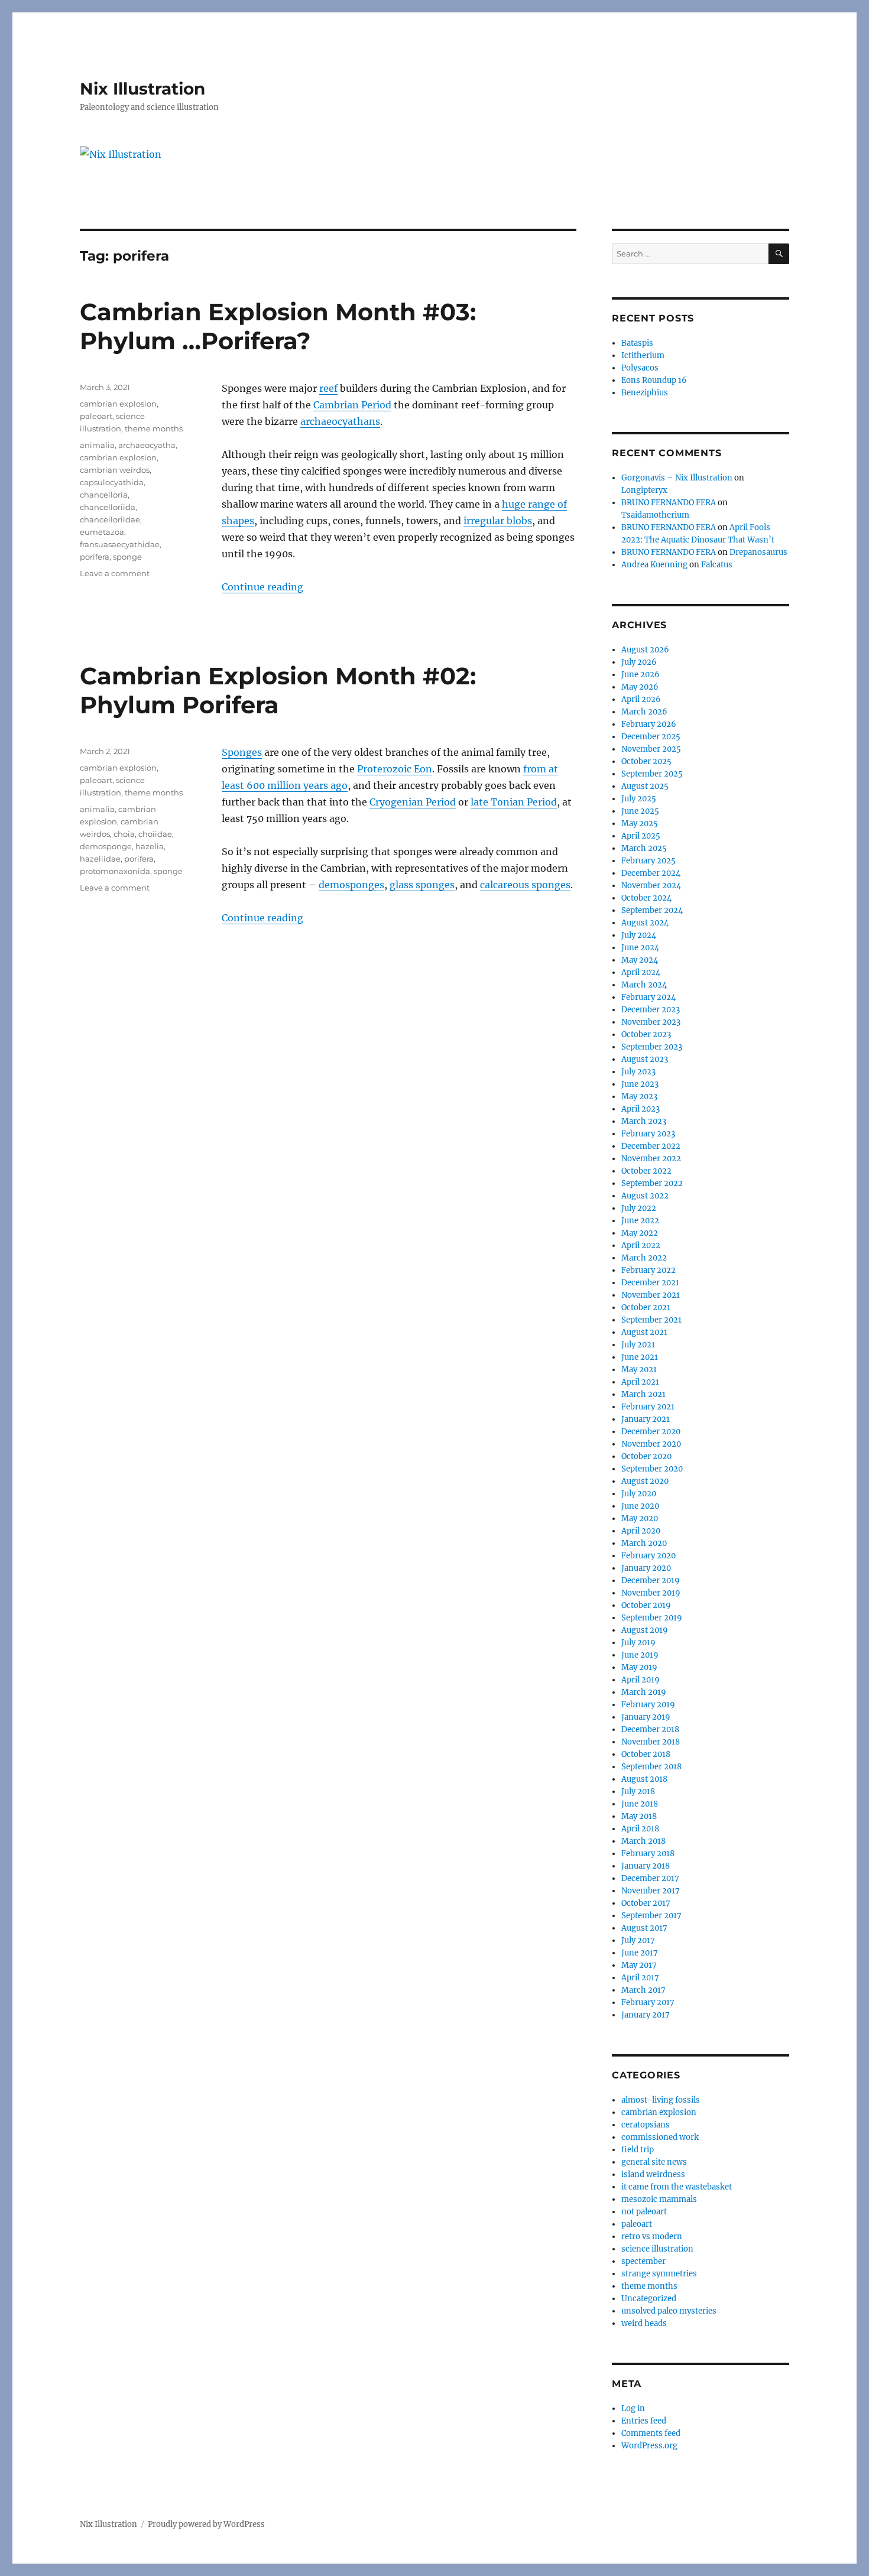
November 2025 (651, 749)
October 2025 (646, 761)
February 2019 (648, 1705)
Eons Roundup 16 (654, 380)
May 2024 (640, 960)
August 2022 (645, 1196)
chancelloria (104, 495)
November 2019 (651, 1593)
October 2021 (646, 1308)
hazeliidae (100, 859)
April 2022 (641, 1245)
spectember (643, 2261)
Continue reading (262, 587)
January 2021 (646, 1419)
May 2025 (640, 824)
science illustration (657, 2249)
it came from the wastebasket (677, 2187)
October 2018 (646, 1754)
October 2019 (646, 1605)
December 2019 (651, 1581)
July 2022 (639, 1208)
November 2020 (651, 1444)
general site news (654, 2162)
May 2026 (640, 687)
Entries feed (644, 2421)
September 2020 (652, 1469)
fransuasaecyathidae (120, 544)
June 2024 (640, 948)
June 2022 (640, 1221)
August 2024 (645, 923)
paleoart (96, 416)
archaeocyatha (147, 445)
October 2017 (646, 1903)
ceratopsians (646, 2125)
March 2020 (644, 1543)
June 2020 (640, 1506)
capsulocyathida (112, 482)
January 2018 (646, 1866)
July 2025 (639, 799)
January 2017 (646, 2015)
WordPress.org (649, 2446)
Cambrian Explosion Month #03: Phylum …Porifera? (278, 326)
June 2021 (640, 1357)
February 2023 (648, 1134)
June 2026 (641, 675)
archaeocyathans (340, 421)
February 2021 (648, 1407)
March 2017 (643, 1990)
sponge (127, 557)
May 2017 (639, 1965)
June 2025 (640, 811)
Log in (633, 2408)
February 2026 (649, 724)
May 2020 (640, 1518)
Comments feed (651, 2433)
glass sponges (422, 885)
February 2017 (648, 2002)
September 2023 (652, 1047)
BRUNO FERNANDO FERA (669, 503)
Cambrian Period (352, 405)
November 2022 (651, 1159)
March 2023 (644, 1121)
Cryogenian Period (413, 802)
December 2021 (650, 1283)
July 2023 (638, 1072)
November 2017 (651, 1891)
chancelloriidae (110, 519)
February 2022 (648, 1270)
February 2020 (648, 1556)
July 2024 (639, 935)
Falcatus (717, 565)
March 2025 (644, 848)
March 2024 (644, 985)
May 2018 (639, 1816)
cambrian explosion (118, 404)
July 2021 (638, 1345)
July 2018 (638, 1791)
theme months (154, 428)
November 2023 (651, 1022)
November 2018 (651, 1742)
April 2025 (641, 836)
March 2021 (643, 1394)
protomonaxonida (115, 871)
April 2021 (640, 1382)
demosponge (106, 846)
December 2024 (651, 873)
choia (124, 834)
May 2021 (639, 1370)
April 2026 (641, 699)
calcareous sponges (525, 885)
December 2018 (650, 1729)
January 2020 (646, 1568)
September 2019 (652, 1618)
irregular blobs (498, 521)
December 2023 (651, 1010)
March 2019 (644, 1692)
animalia (97, 445)
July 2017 (638, 1940)
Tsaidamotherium (655, 515)
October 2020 (646, 1456)
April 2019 (641, 1680)
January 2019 (646, 1717)
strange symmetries (659, 2274)
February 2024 (648, 997)
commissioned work (660, 2137)
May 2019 (639, 1667)
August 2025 (645, 786)
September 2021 (651, 1320)
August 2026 (645, 650)
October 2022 (646, 1171)
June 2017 (640, 1953)
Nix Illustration (142, 89)
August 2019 (645, 1630)
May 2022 (640, 1233)
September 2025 (652, 774)
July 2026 (639, 662)
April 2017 (640, 1978)
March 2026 (644, 712)
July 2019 (638, 1643)
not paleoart (644, 2212)
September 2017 (651, 1916)
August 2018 (644, 1779)
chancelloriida (108, 507)
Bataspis (637, 343)
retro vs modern (652, 2236)
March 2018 (643, 1841)
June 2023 (640, 1084)
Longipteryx (644, 490)
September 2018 (651, 1767)
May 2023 (639, 1097)
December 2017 (650, 1878)
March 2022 (644, 1258)
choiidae (155, 834)
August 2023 (645, 1059)
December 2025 (651, 737)
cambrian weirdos (115, 470)
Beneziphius (645, 393)
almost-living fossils (661, 2100)
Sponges (242, 752)
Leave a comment (115, 573)
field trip (638, 2150)
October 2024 (646, 898)
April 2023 (641, 1109)
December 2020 (651, 1432)
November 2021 (651, 1295)
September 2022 (652, 1183)
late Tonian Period (514, 802)
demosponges (351, 885)
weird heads (644, 2323)
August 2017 (644, 1928)
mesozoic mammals (659, 2199)
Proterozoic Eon (395, 769)
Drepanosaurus (758, 552)
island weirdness (653, 2174)
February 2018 (648, 1854)
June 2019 (640, 1655)
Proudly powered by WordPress (206, 2524)
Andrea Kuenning (654, 565)
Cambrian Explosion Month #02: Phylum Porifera (278, 690)
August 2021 (644, 1332)
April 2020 (641, 1531)
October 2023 (646, 1034)
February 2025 (648, 861)
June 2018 (640, 1804)
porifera (95, 557)
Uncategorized (649, 2299)
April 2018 (640, 1829)
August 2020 (645, 1481)
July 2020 (639, 1494)
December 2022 (651, 1146)
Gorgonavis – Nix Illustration (677, 478)
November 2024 (651, 886)
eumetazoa (102, 532)
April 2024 (641, 972)
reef (328, 388)
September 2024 (652, 910)
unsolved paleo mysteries (669, 2311)
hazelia (150, 846)
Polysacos (640, 368)
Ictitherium (643, 355)
